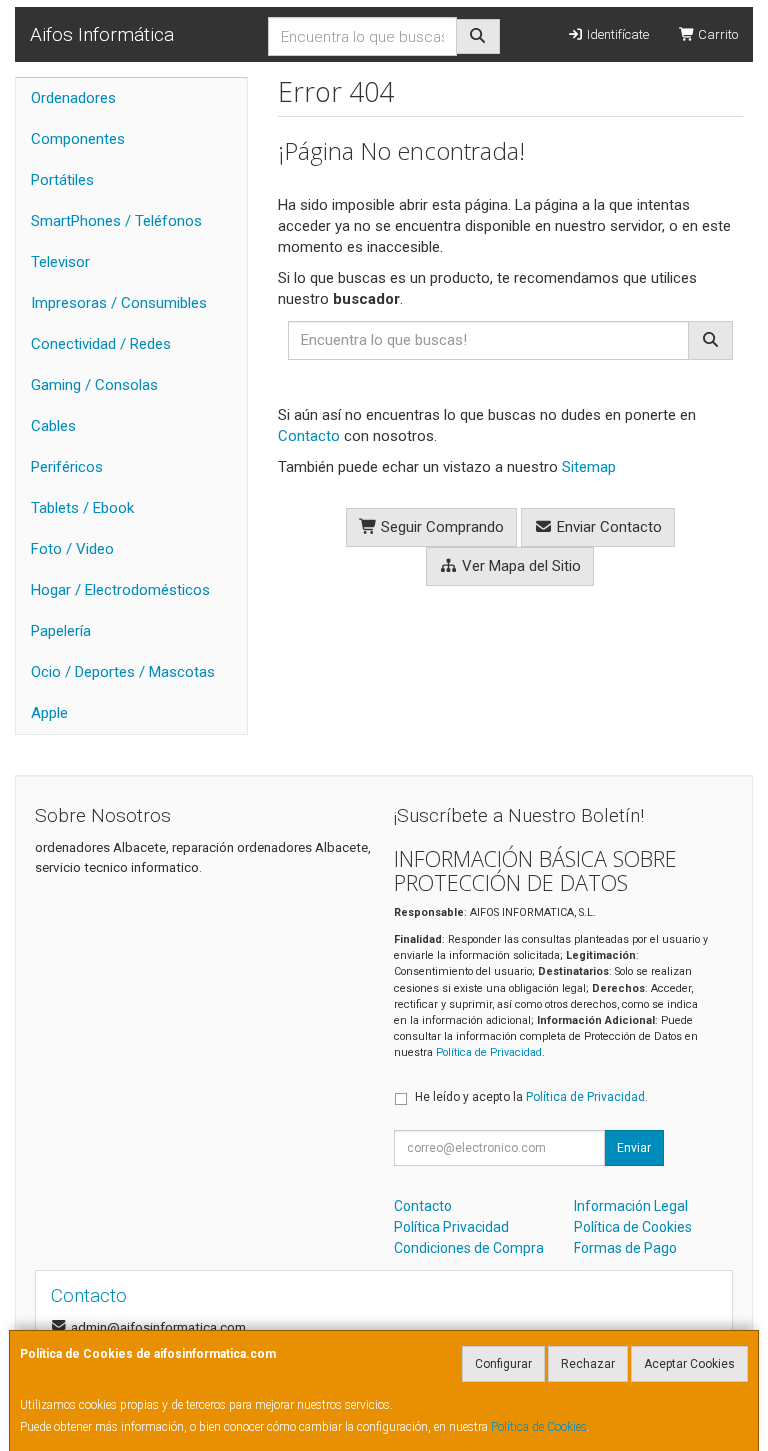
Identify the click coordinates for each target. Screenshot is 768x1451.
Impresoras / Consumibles (119, 303)
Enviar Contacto (607, 527)
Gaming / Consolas (94, 385)
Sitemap (589, 467)
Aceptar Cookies (689, 1364)
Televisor (60, 262)
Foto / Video (72, 549)
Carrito (716, 34)
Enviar (634, 1148)
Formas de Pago (625, 1248)
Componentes (78, 139)
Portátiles (62, 180)
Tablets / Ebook (82, 508)
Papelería (61, 631)
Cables (53, 426)
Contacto (309, 436)
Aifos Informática (102, 34)
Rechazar (588, 1364)
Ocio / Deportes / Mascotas (123, 672)
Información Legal (631, 1206)
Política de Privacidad (489, 1052)
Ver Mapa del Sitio (519, 566)
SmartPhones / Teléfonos (116, 221)
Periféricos (67, 467)
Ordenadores (73, 98)
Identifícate (616, 34)
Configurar (503, 1364)
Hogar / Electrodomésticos (120, 590)
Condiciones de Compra (469, 1248)
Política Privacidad (451, 1227)
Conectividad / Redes (101, 344)
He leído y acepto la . (531, 1097)
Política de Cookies (539, 1427)
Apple (49, 713)
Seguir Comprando (440, 527)
